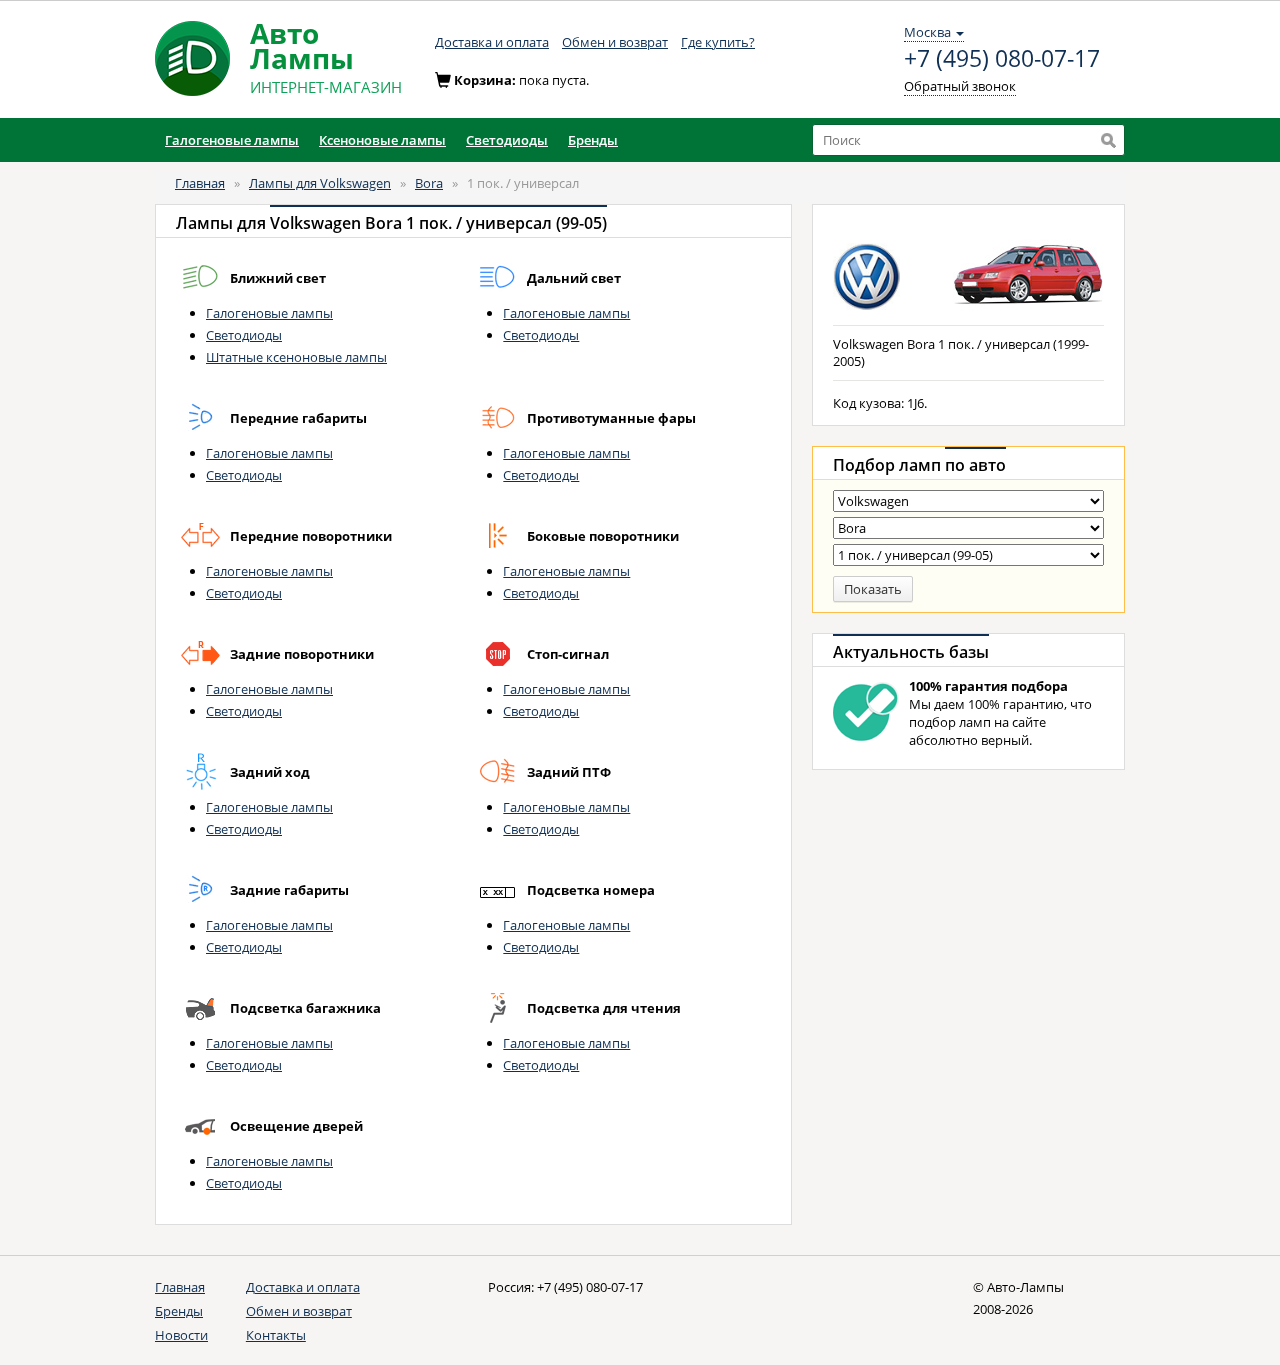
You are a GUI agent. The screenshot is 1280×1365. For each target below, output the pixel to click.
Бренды (179, 1311)
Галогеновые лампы (269, 313)
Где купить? (718, 42)
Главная (200, 183)
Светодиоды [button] (507, 140)
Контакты (276, 1335)
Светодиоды (244, 335)
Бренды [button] (593, 140)
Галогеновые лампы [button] (232, 140)
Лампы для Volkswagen (320, 183)
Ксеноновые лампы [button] (382, 140)
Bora (429, 183)
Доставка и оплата (492, 42)
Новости (181, 1335)
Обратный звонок (960, 86)
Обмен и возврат (615, 42)
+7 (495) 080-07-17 (1002, 59)
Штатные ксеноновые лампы (296, 357)
